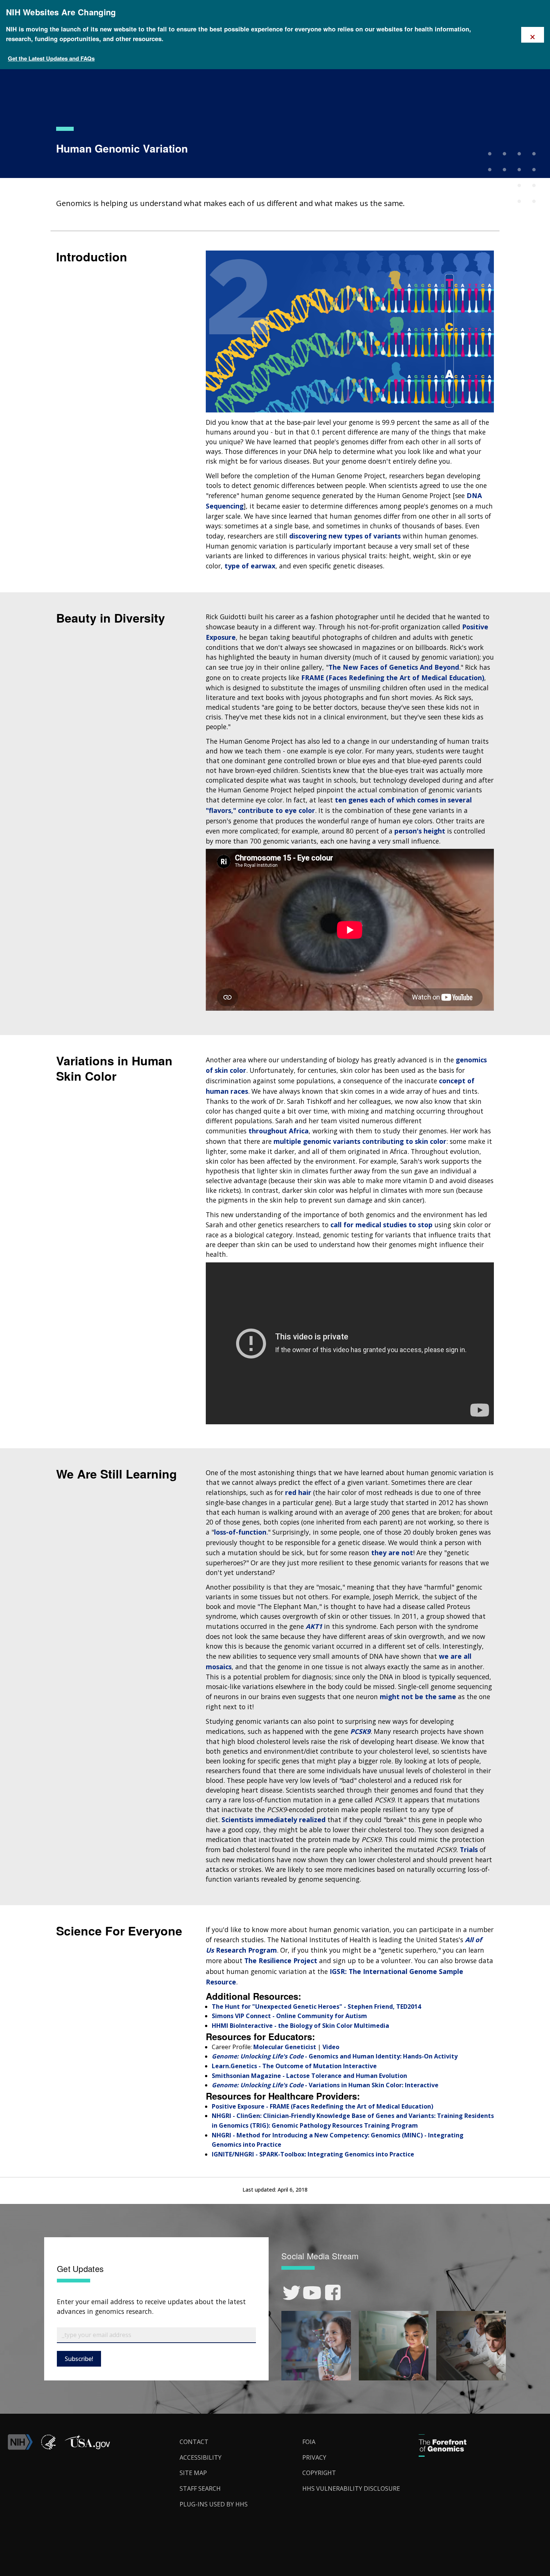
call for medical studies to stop (381, 1225)
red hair (298, 1492)
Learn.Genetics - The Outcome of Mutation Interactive (294, 2066)
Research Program (246, 1950)
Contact (194, 2442)
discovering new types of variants (345, 536)
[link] (292, 2293)
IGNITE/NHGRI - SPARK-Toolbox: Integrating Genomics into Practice (313, 2154)
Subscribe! (79, 2359)
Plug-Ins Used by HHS (214, 2504)
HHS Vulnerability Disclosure (351, 2489)
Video (331, 2047)
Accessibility (201, 2457)
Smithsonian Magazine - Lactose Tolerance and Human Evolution (309, 2076)
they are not (392, 1553)
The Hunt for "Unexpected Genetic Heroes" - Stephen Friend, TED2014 (316, 2007)
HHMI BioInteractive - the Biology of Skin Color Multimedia (300, 2026)
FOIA (309, 2442)
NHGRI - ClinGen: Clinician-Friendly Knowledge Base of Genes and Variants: (324, 2116)
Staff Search (200, 2489)
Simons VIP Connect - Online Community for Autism (289, 2016)
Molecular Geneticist (285, 2047)
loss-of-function (240, 1532)
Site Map (193, 2473)
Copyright (319, 2473)
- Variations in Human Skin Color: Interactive (372, 2085)
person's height (420, 831)
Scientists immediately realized (274, 1820)
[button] (87, 2448)
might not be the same (418, 1697)
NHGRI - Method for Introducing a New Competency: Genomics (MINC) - (319, 2135)
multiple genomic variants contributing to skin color (360, 1141)
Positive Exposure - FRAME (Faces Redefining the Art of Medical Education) (323, 2106)
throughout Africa (279, 1131)
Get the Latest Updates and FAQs (51, 58)
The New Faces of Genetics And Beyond (394, 667)
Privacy (314, 2457)
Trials (469, 1849)
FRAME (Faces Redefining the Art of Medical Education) (393, 678)
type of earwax (250, 566)
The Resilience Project (281, 1961)
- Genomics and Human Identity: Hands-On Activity (381, 2056)
